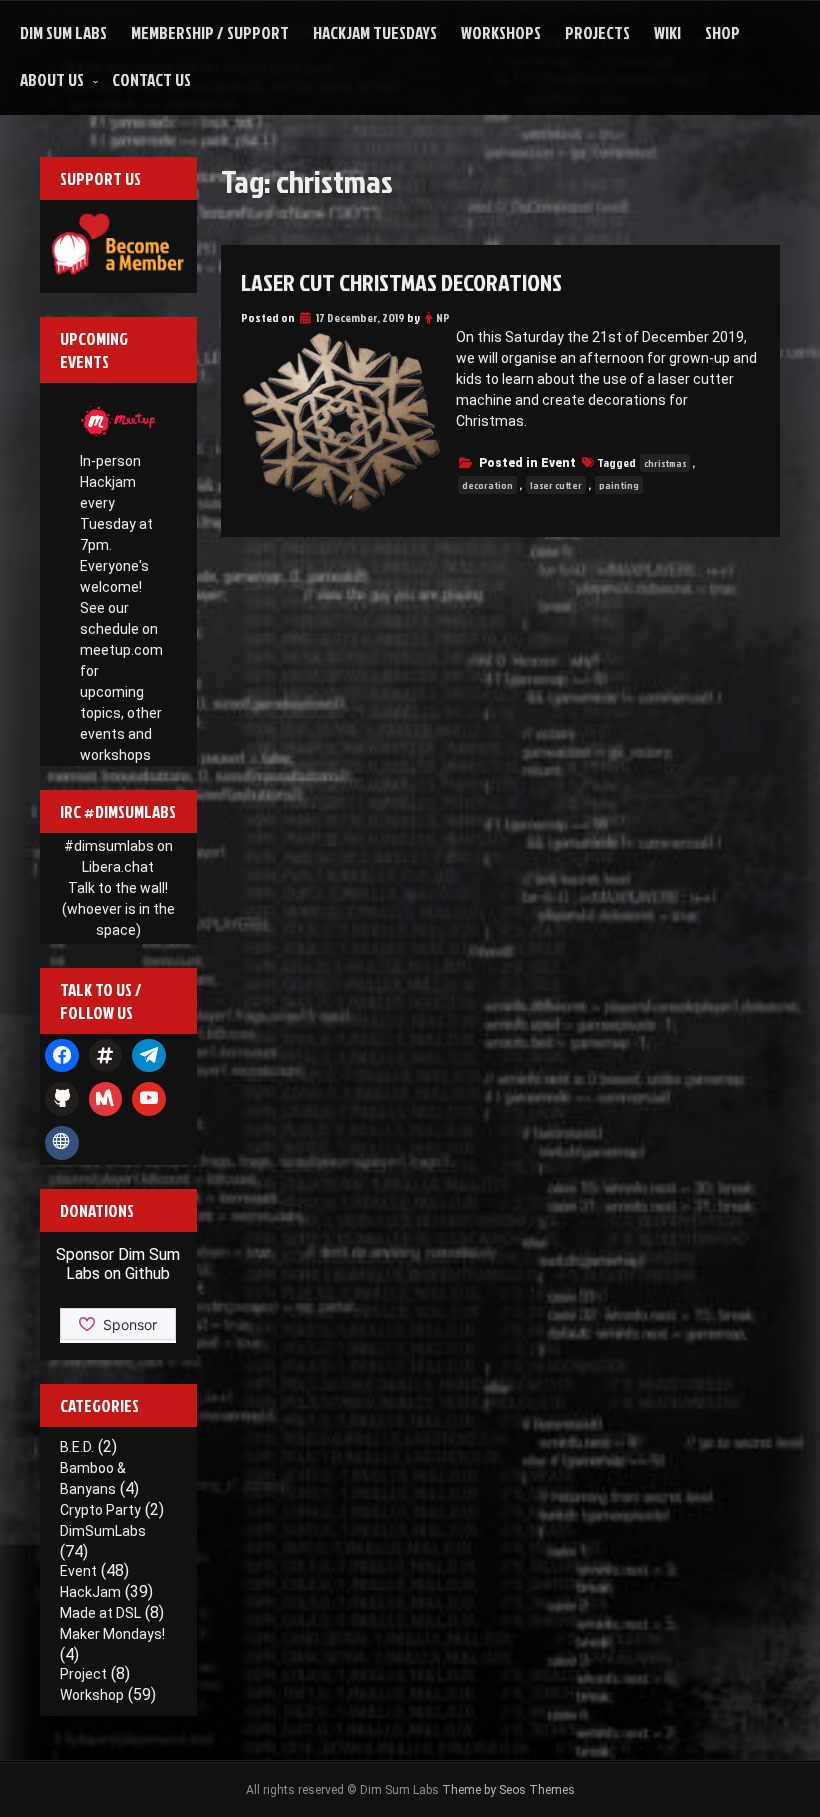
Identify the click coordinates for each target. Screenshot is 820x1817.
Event (558, 463)
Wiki (667, 32)
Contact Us (151, 79)
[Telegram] (149, 1056)
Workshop (92, 1695)
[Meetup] (106, 1099)
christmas (665, 463)
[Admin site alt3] (62, 1143)
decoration (487, 485)
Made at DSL (100, 1613)
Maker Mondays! (112, 1634)
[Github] (62, 1099)
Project (83, 1674)
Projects (597, 32)
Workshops (501, 32)
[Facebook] (62, 1056)
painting (619, 485)
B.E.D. (77, 1447)
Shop (722, 32)
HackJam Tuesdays (375, 32)
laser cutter (556, 485)
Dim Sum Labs (63, 32)
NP (443, 317)
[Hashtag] (106, 1056)
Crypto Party (100, 1510)
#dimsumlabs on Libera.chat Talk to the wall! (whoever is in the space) (118, 888)
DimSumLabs (103, 1531)
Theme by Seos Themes (508, 1790)
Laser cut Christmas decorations (401, 282)
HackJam (90, 1592)
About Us (52, 79)
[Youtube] (149, 1099)
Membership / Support (210, 32)
